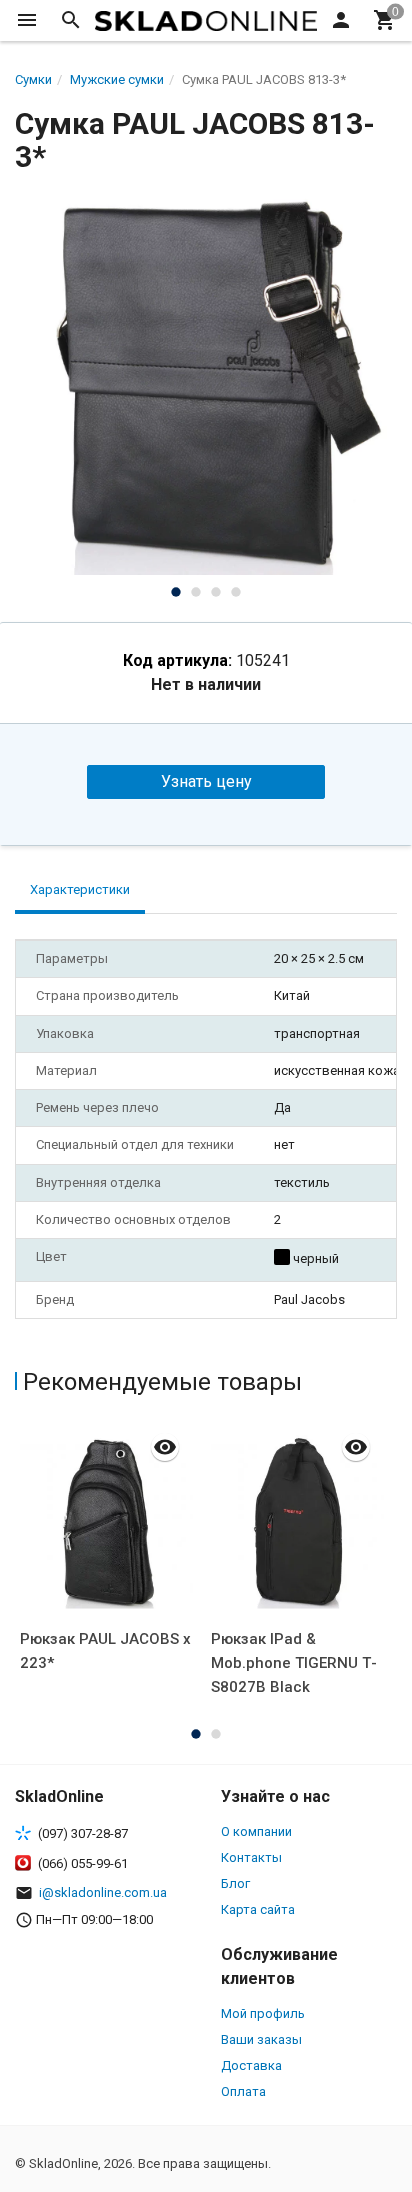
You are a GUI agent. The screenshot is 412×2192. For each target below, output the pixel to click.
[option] (206, 384)
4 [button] (236, 592)
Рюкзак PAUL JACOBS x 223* (105, 1651)
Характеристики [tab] (80, 889)
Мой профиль (263, 2013)
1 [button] (176, 592)
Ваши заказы (261, 2039)
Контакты (251, 1857)
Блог (235, 1883)
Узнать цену (206, 781)
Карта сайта (258, 1909)
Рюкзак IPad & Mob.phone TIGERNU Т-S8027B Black (294, 1663)
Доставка (251, 2065)
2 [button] (196, 592)
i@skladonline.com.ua (103, 1892)
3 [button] (216, 592)
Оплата (243, 2091)
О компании (256, 1831)
